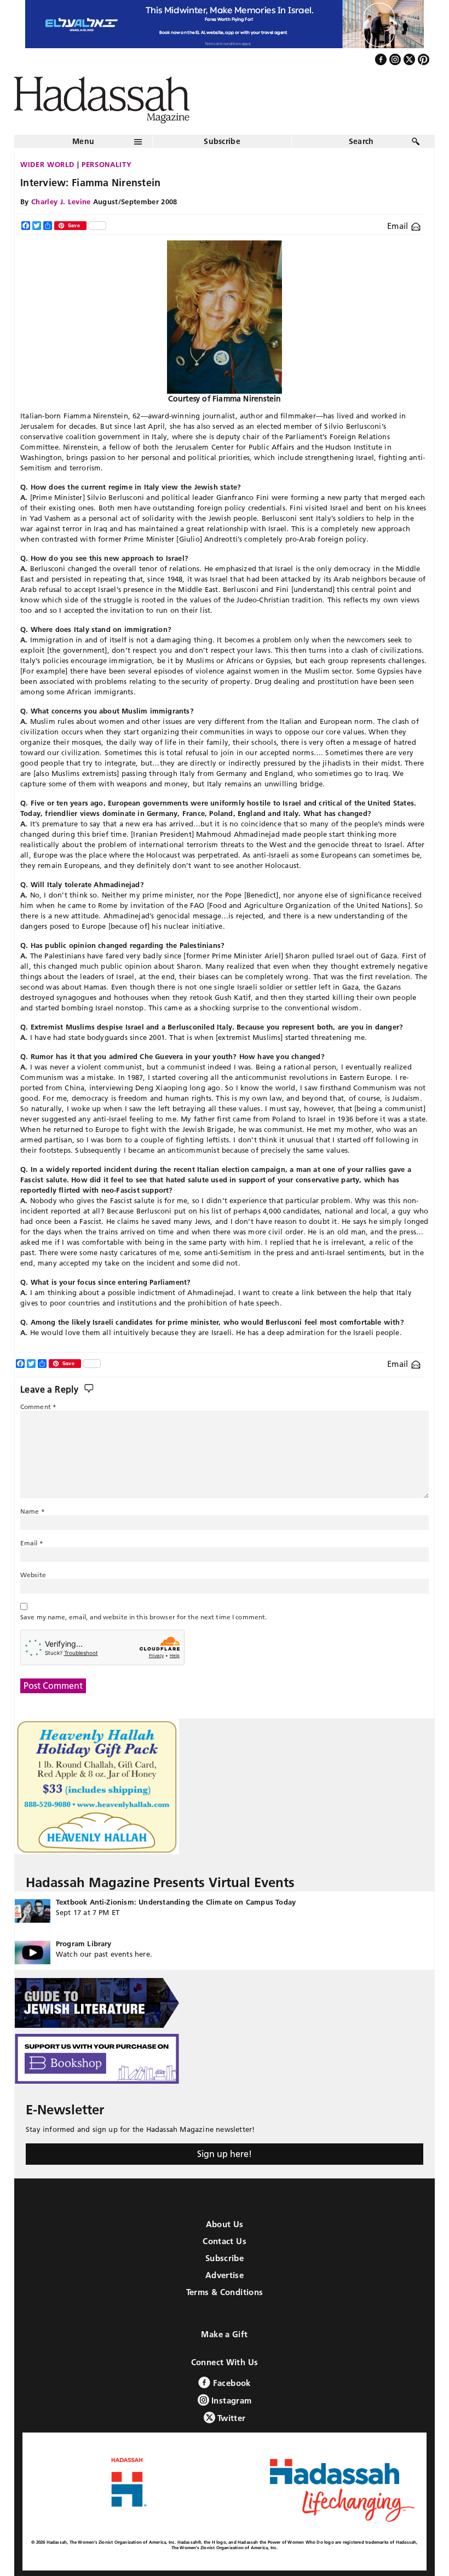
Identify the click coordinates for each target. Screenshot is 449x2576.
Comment (38, 1407)
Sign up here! (225, 2154)
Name (33, 1511)
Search (361, 141)
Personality (107, 164)
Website (33, 1575)
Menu (83, 141)
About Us (225, 2224)
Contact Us (225, 2241)
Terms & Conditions (225, 2292)
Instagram (231, 2400)
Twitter (231, 2418)
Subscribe (222, 141)
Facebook (230, 2383)
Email (399, 226)
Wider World (47, 164)
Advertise (225, 2275)
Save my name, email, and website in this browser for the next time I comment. (143, 1617)
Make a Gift (224, 2334)
